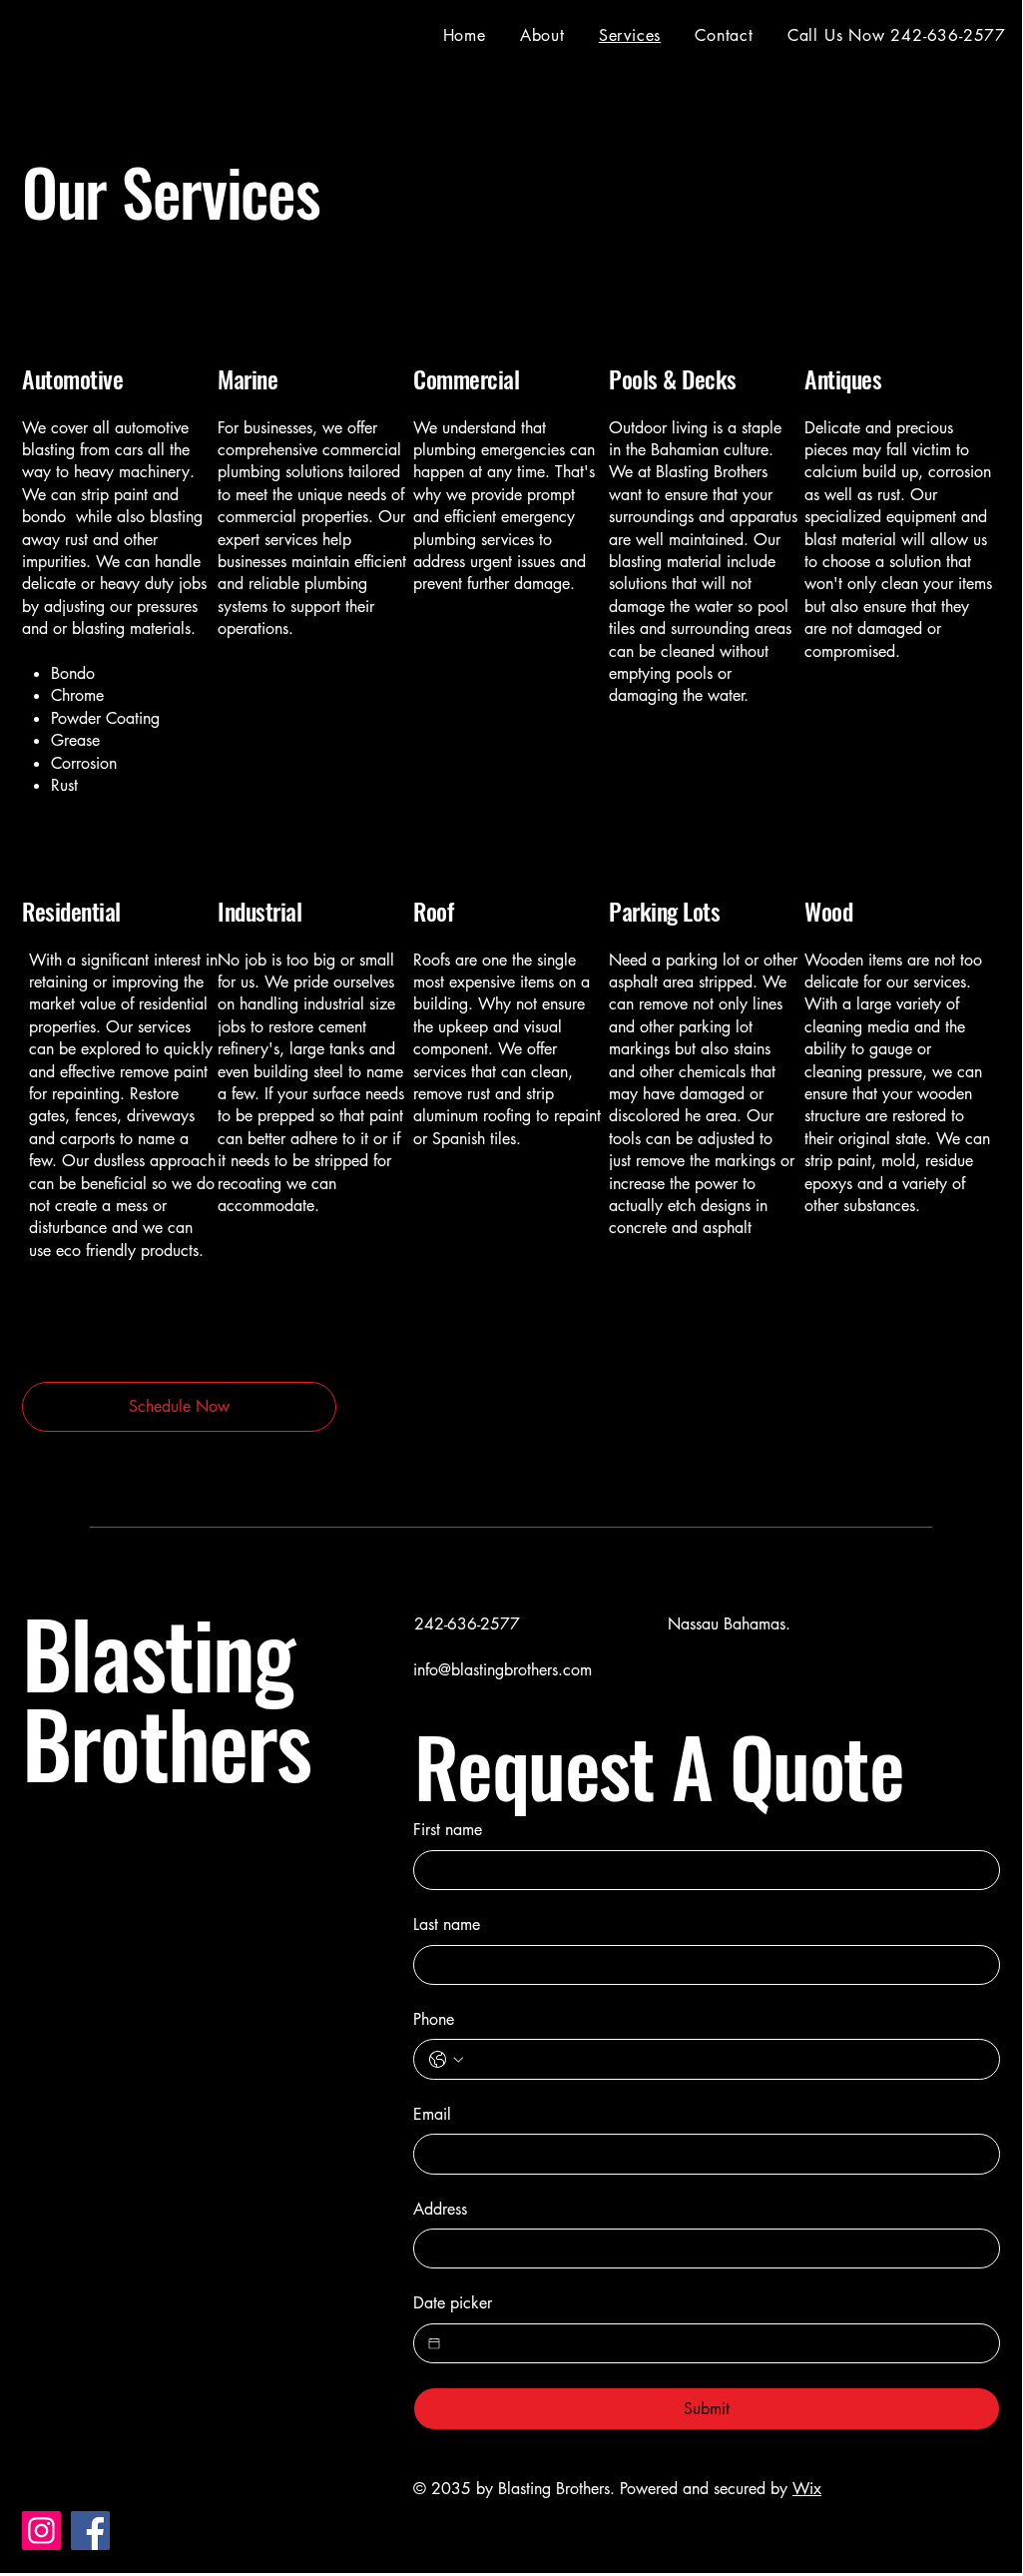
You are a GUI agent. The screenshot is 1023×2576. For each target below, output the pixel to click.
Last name (447, 1925)
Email (432, 2114)
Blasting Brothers (167, 1697)
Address (440, 2209)
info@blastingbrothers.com (503, 1670)
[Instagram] (41, 2531)
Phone (434, 2019)
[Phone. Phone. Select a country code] (446, 2060)
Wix (807, 2489)
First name (448, 1830)
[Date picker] (434, 2343)
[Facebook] (90, 2531)
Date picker (453, 2303)
